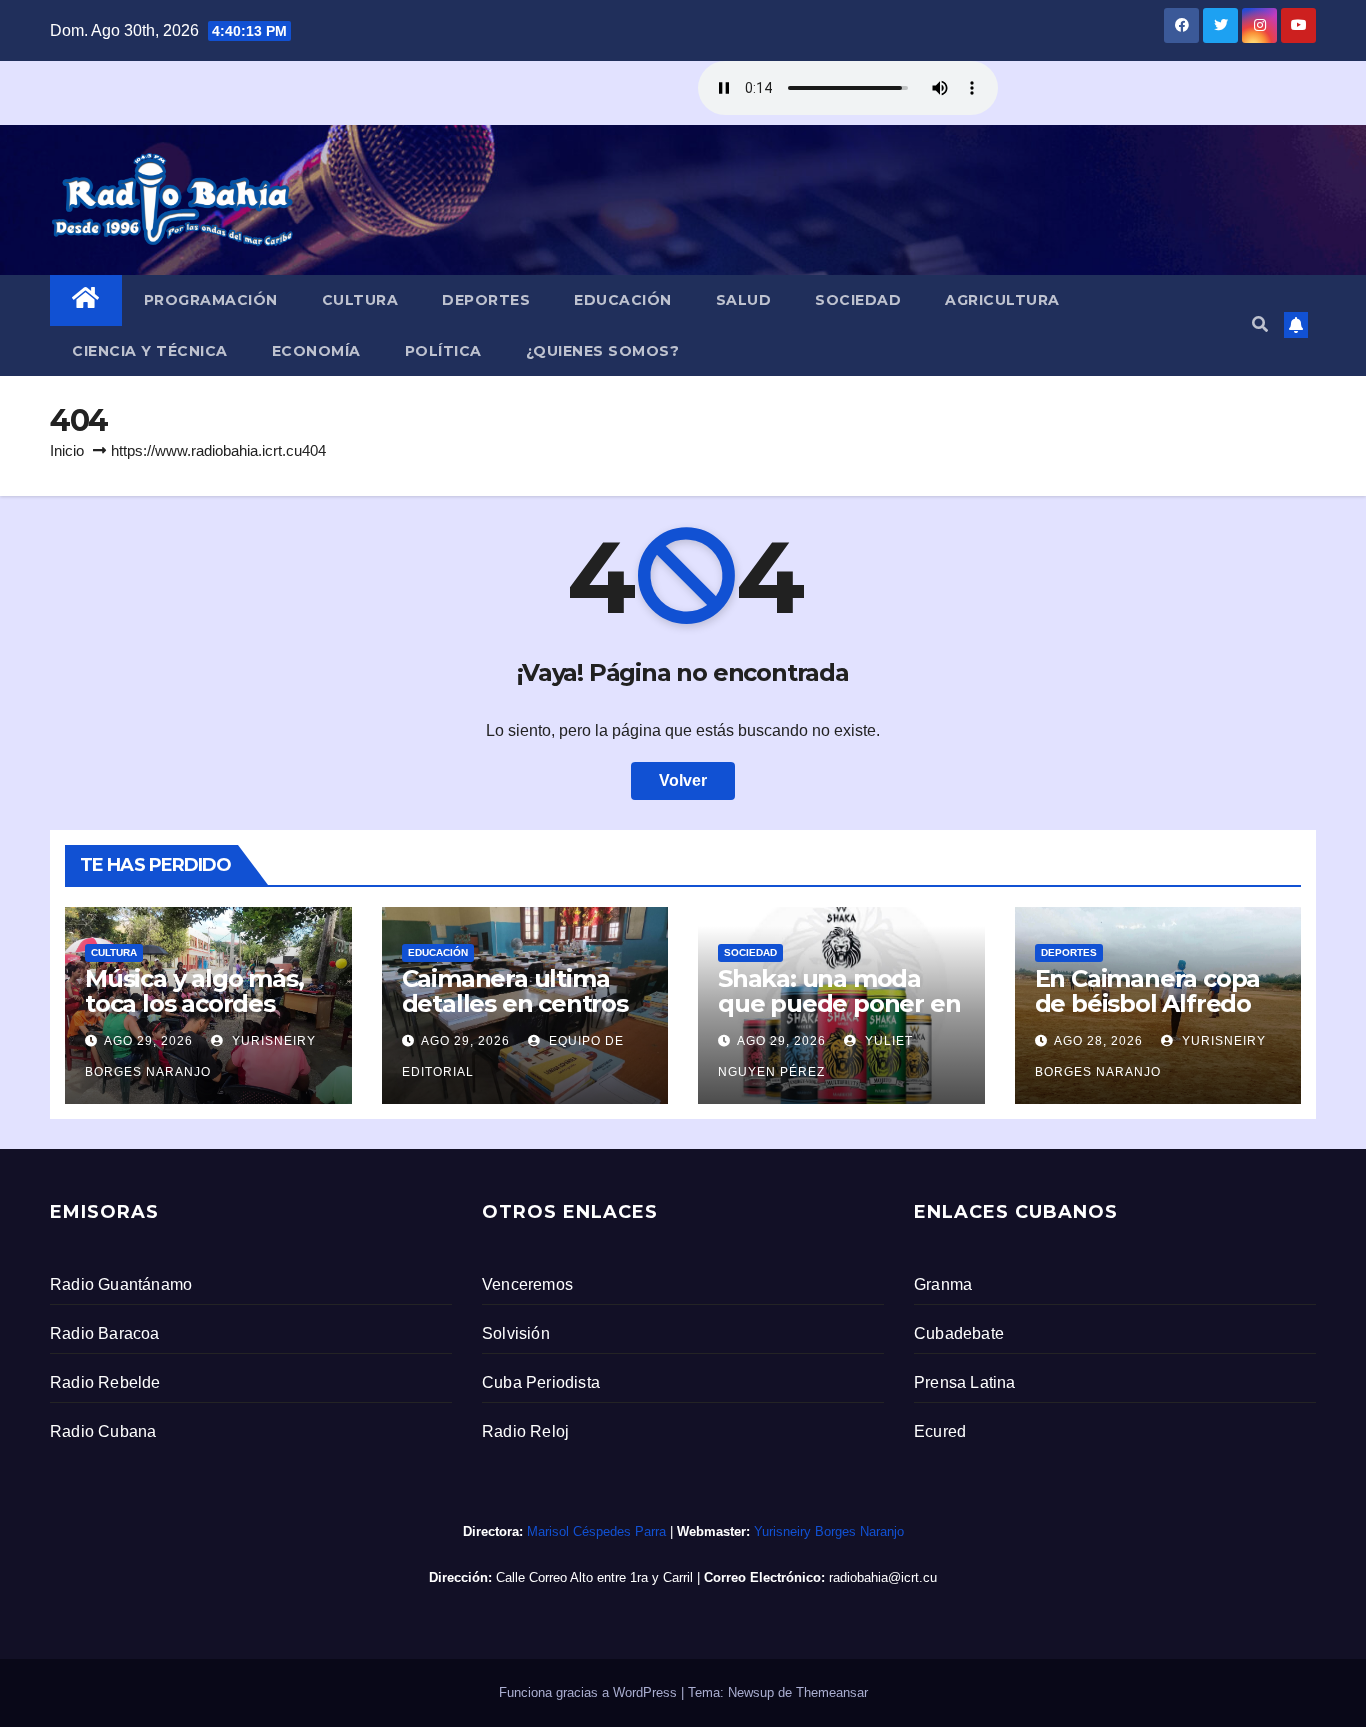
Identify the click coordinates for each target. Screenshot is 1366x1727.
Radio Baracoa (105, 1333)
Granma (943, 1284)
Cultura (360, 300)
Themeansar (832, 1692)
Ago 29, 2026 (148, 1041)
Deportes (486, 300)
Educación (623, 300)
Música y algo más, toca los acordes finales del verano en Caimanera (207, 1016)
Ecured (940, 1431)
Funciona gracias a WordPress (590, 1692)
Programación (211, 300)
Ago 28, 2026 (1098, 1041)
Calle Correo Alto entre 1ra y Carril (594, 1577)
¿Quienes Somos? (603, 351)
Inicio (67, 450)
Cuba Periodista (541, 1382)
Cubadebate (959, 1333)
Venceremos (527, 1284)
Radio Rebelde (105, 1382)
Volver (683, 780)
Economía (316, 351)
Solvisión (516, 1333)
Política (443, 351)
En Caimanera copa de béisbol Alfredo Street (1148, 1003)
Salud (744, 300)
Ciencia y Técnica (150, 351)
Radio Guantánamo (121, 1284)
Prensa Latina (965, 1382)
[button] (1260, 324)
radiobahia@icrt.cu (883, 1577)
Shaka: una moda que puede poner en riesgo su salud (839, 1003)
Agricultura (1002, 300)
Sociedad (858, 300)
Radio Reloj (525, 1431)
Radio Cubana (103, 1431)
